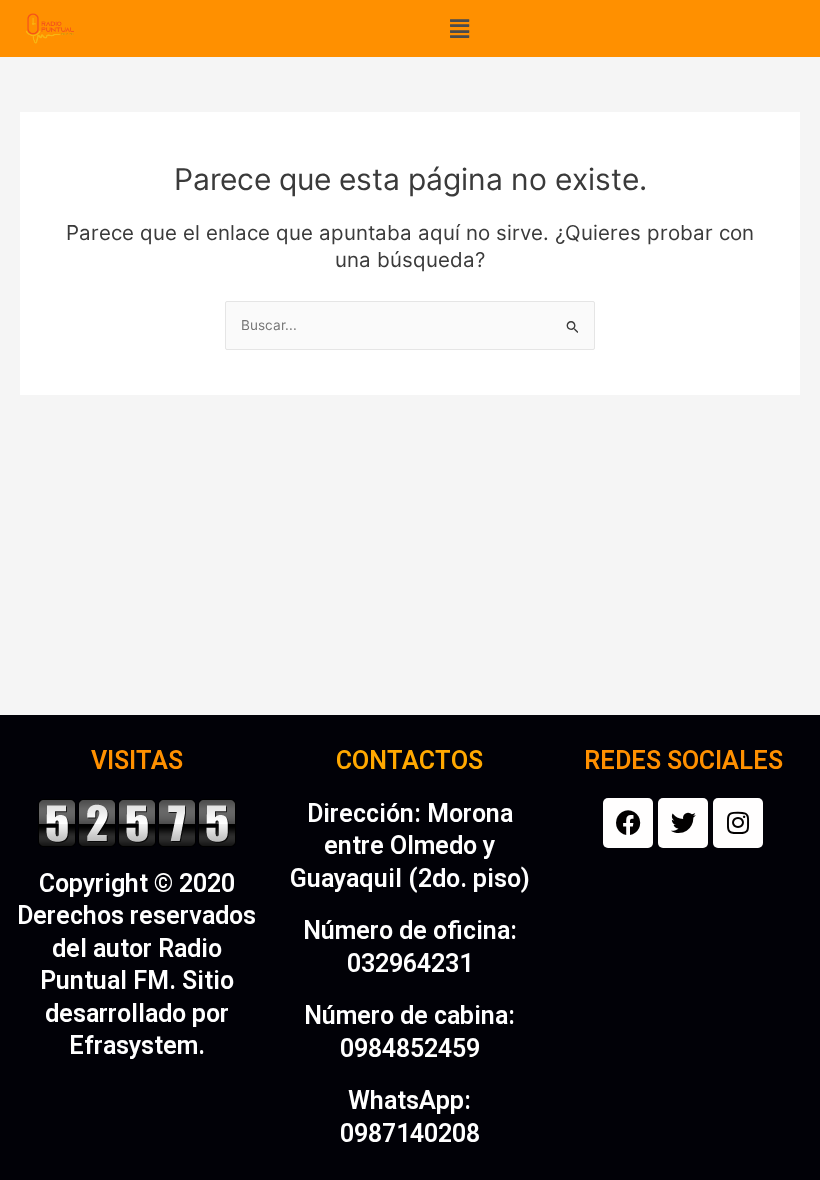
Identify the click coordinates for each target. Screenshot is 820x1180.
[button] (459, 28)
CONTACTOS (409, 760)
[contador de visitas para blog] (137, 820)
